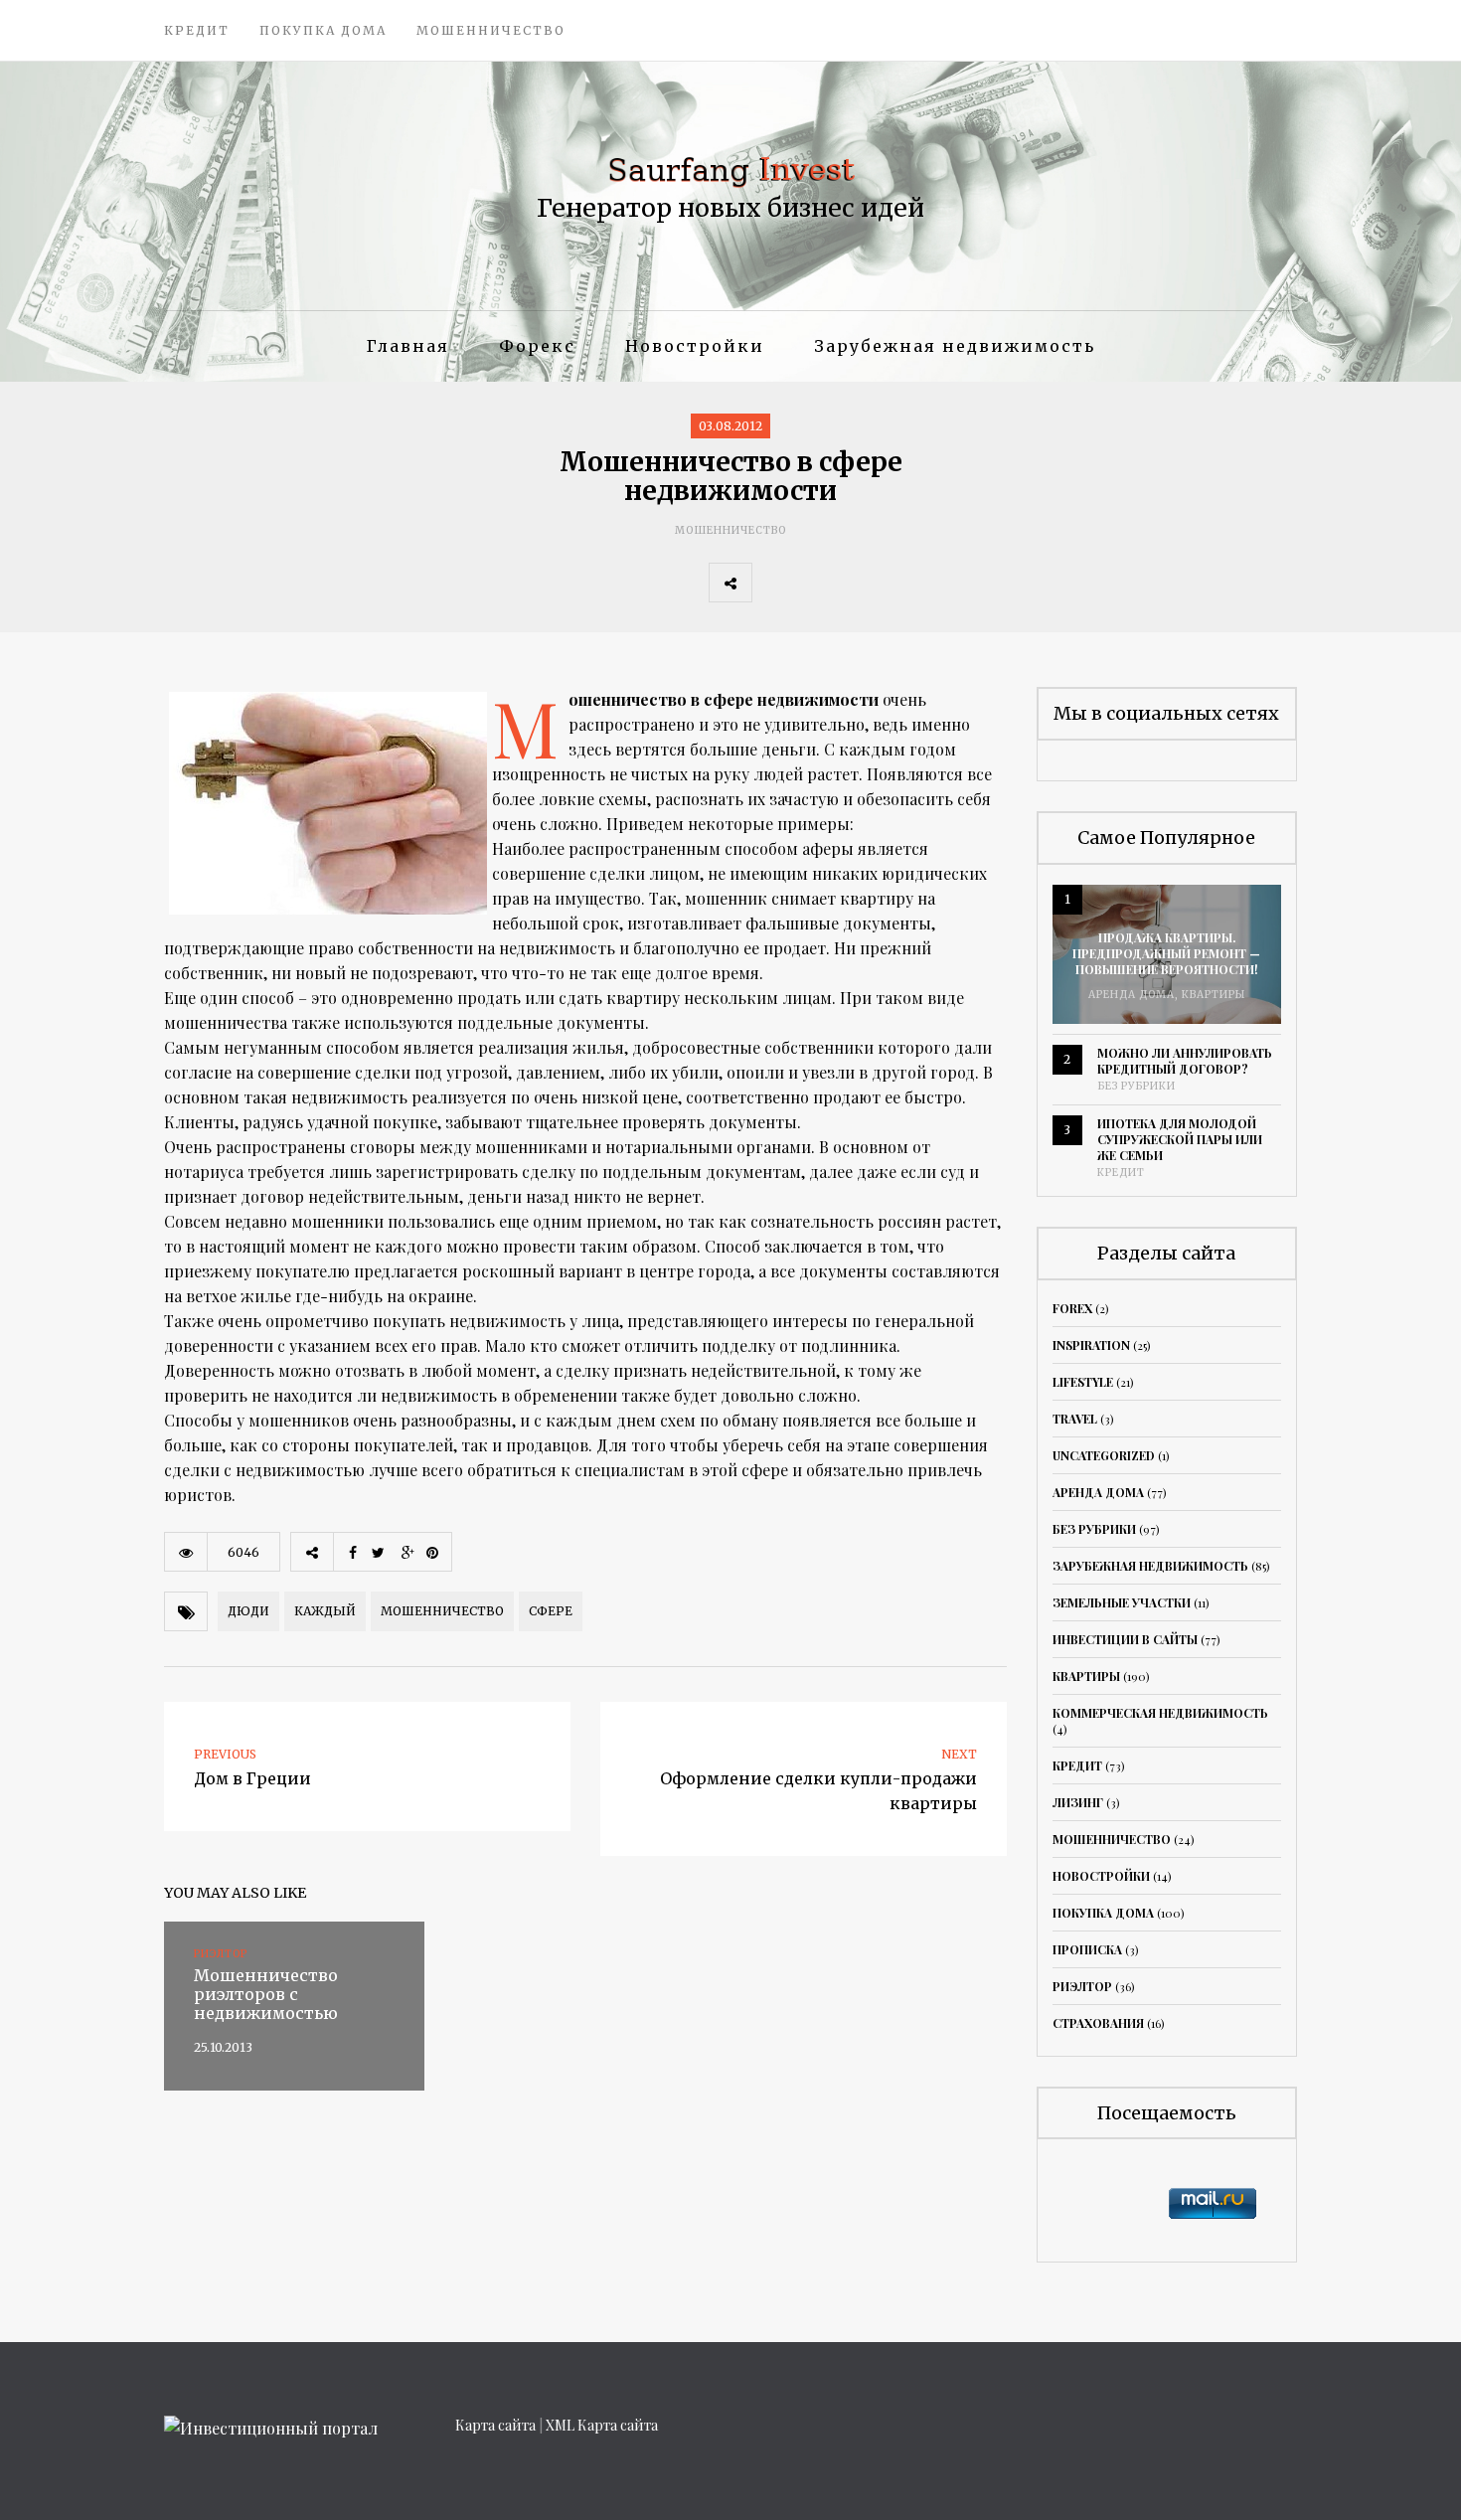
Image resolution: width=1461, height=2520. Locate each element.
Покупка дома (323, 30)
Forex (1072, 1308)
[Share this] (773, 583)
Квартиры (1214, 995)
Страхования (1098, 2023)
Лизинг (1078, 1802)
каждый (325, 1611)
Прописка (1087, 1949)
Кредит (197, 30)
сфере (551, 1611)
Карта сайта (495, 2425)
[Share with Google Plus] (861, 583)
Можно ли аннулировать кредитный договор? (1185, 1061)
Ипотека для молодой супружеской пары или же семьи (1180, 1139)
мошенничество (442, 1611)
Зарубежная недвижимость (955, 346)
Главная (408, 346)
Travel (1075, 1419)
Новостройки (695, 346)
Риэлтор (1082, 1986)
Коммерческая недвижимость (1160, 1713)
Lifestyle (1083, 1382)
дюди (248, 1611)
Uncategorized (1104, 1455)
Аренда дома (1132, 995)
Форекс (537, 346)
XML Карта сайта (602, 2425)
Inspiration (1091, 1345)
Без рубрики (1136, 1086)
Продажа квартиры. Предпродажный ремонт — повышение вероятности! (1166, 953)
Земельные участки (1122, 1602)
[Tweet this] (817, 583)
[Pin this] (904, 583)
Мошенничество (491, 30)
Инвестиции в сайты (1125, 1639)
